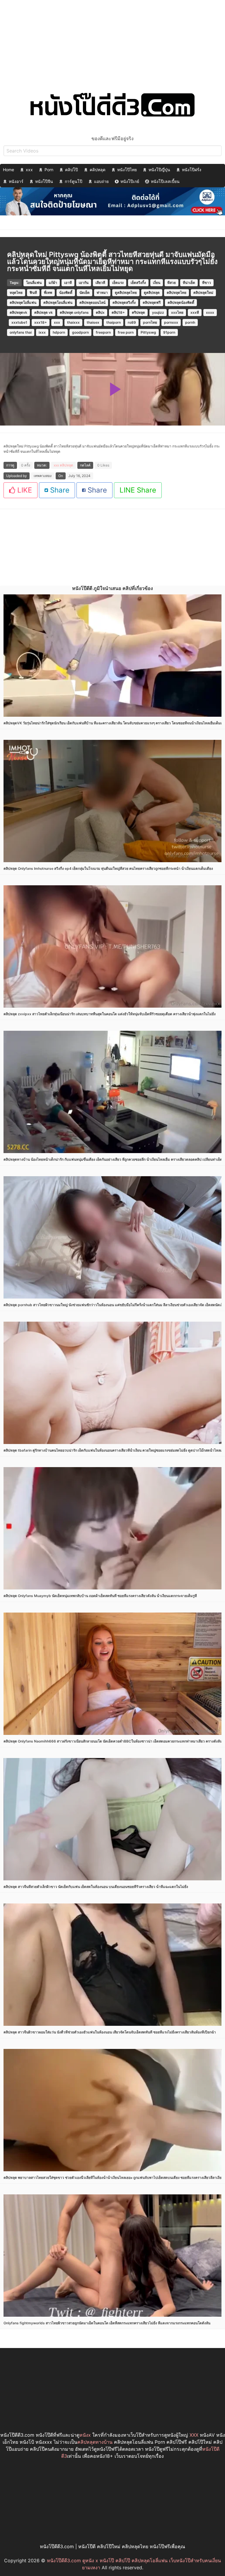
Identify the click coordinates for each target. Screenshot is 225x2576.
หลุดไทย (16, 293)
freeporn (103, 332)
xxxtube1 (19, 322)
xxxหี (195, 312)
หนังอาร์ (16, 181)
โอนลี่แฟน (34, 283)
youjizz (158, 312)
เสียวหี (100, 283)
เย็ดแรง (118, 283)
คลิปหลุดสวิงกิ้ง (124, 302)
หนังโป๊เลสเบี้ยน (165, 181)
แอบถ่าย (101, 181)
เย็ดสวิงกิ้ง (138, 283)
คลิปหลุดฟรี (152, 302)
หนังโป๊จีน (44, 181)
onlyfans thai (21, 332)
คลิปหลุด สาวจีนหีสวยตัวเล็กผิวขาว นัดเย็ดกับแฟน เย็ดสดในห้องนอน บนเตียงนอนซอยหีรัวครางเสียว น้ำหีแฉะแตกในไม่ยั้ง (96, 1887)
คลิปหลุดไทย (177, 293)
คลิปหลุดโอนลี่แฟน (58, 302)
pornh (190, 322)
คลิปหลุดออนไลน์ (92, 302)
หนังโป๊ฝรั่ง (192, 170)
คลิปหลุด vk (44, 312)
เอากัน (84, 283)
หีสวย (172, 283)
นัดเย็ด (85, 293)
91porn (169, 332)
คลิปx (100, 312)
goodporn (80, 332)
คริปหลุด (138, 312)
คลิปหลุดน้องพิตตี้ (181, 302)
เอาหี (68, 283)
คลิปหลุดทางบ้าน (95, 2442)
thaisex (93, 322)
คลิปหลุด (98, 170)
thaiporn (114, 322)
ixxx (42, 332)
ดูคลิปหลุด (152, 293)
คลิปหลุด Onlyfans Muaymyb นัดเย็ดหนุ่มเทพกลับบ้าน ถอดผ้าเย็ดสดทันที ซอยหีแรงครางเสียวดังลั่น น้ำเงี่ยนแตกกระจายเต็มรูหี (100, 1596)
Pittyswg (148, 332)
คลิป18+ (118, 312)
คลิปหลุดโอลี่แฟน (23, 302)
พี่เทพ (48, 293)
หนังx (85, 2435)
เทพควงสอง (43, 476)
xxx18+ (41, 322)
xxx (29, 170)
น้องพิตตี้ (66, 293)
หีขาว (207, 283)
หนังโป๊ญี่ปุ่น (159, 170)
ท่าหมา (102, 293)
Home (8, 170)
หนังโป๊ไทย (127, 170)
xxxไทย (177, 312)
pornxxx (171, 322)
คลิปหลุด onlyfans (74, 312)
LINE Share (138, 490)
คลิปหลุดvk (18, 312)
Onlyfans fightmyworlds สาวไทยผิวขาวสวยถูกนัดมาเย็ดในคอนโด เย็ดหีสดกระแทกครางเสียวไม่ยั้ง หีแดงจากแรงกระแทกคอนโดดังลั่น (107, 2323)
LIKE (24, 490)
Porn (49, 170)
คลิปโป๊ (71, 170)
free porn (126, 332)
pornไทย (150, 322)
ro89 (132, 322)
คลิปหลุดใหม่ (203, 293)
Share (59, 490)
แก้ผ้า (53, 283)
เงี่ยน (157, 283)
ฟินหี (33, 293)
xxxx (210, 312)
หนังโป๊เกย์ (130, 181)
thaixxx (73, 322)
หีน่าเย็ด (189, 283)
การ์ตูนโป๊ (74, 181)
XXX (194, 2435)
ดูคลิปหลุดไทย (126, 293)
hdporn (59, 332)
